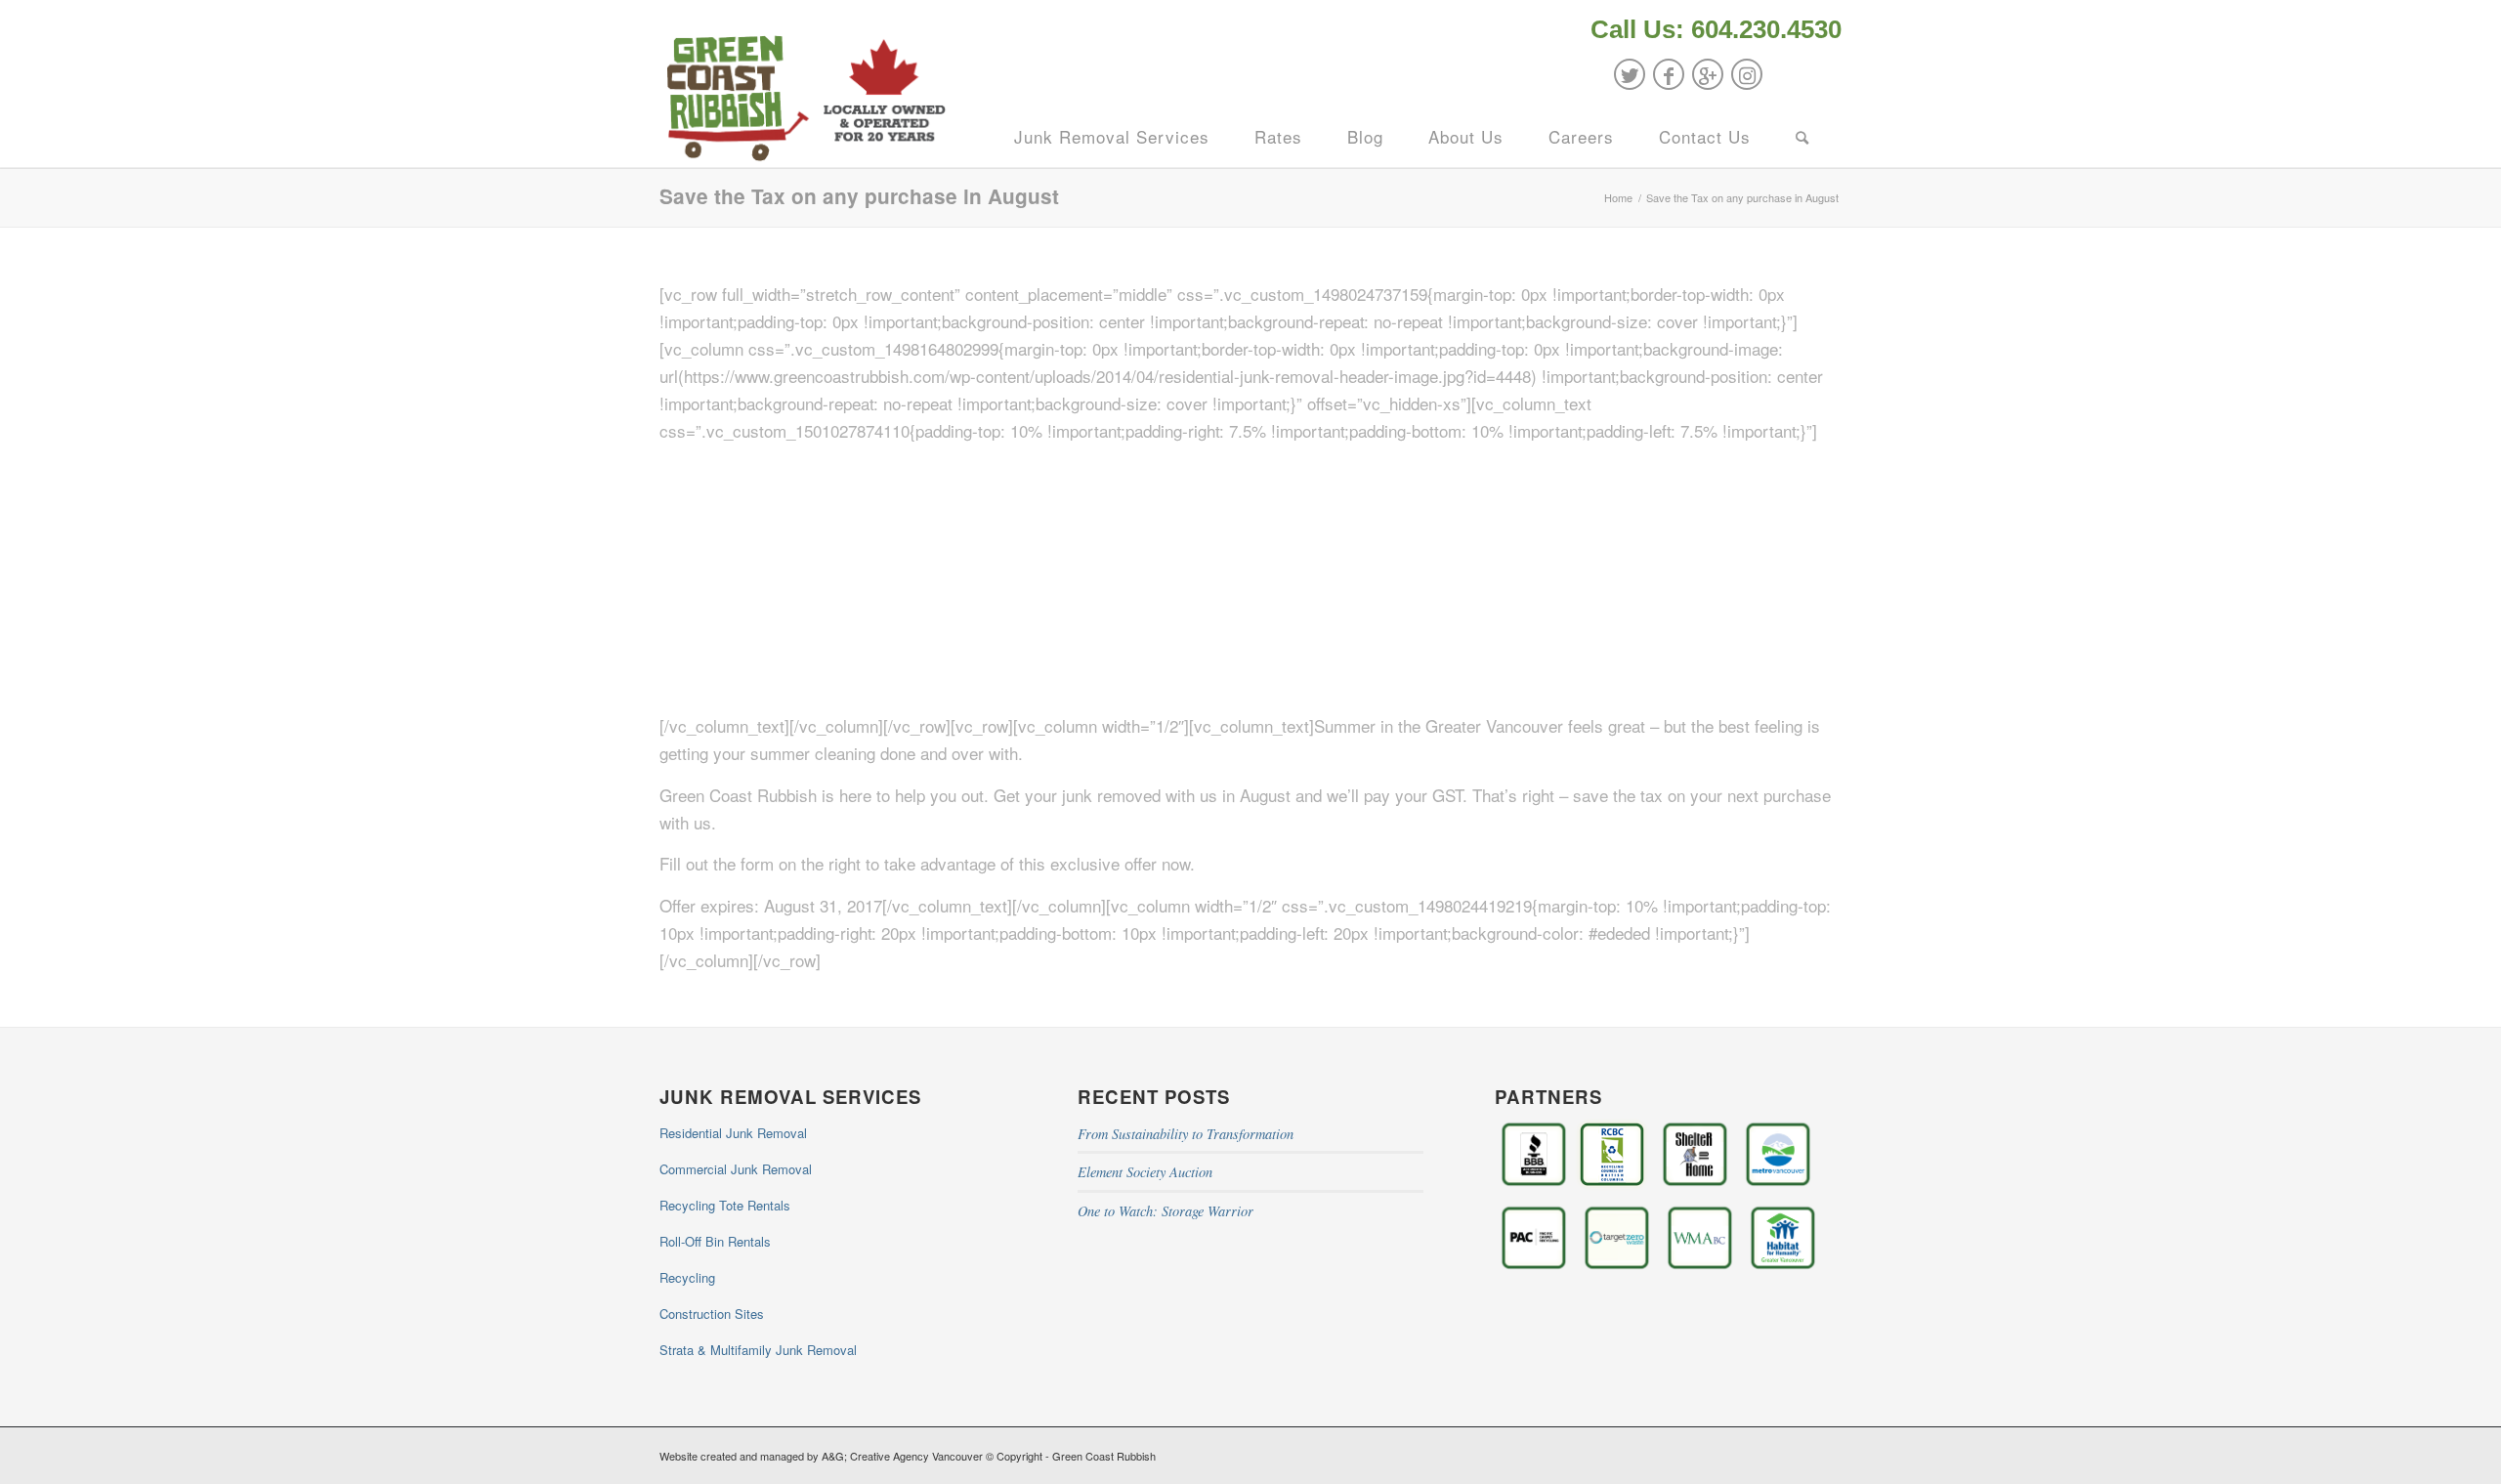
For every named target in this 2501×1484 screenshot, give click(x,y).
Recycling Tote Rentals (725, 1205)
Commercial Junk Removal (736, 1169)
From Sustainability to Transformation (1186, 1134)
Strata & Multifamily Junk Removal (758, 1350)
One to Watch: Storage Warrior (1166, 1211)
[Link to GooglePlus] (1708, 74)
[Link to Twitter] (1630, 74)
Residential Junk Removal (733, 1133)
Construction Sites (712, 1314)
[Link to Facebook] (1669, 74)
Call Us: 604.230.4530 (1716, 29)
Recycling (687, 1277)
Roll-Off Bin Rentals (715, 1241)
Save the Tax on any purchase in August (859, 196)
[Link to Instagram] (1747, 74)
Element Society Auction (1145, 1172)
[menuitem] (1711, 31)
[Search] (1802, 137)
